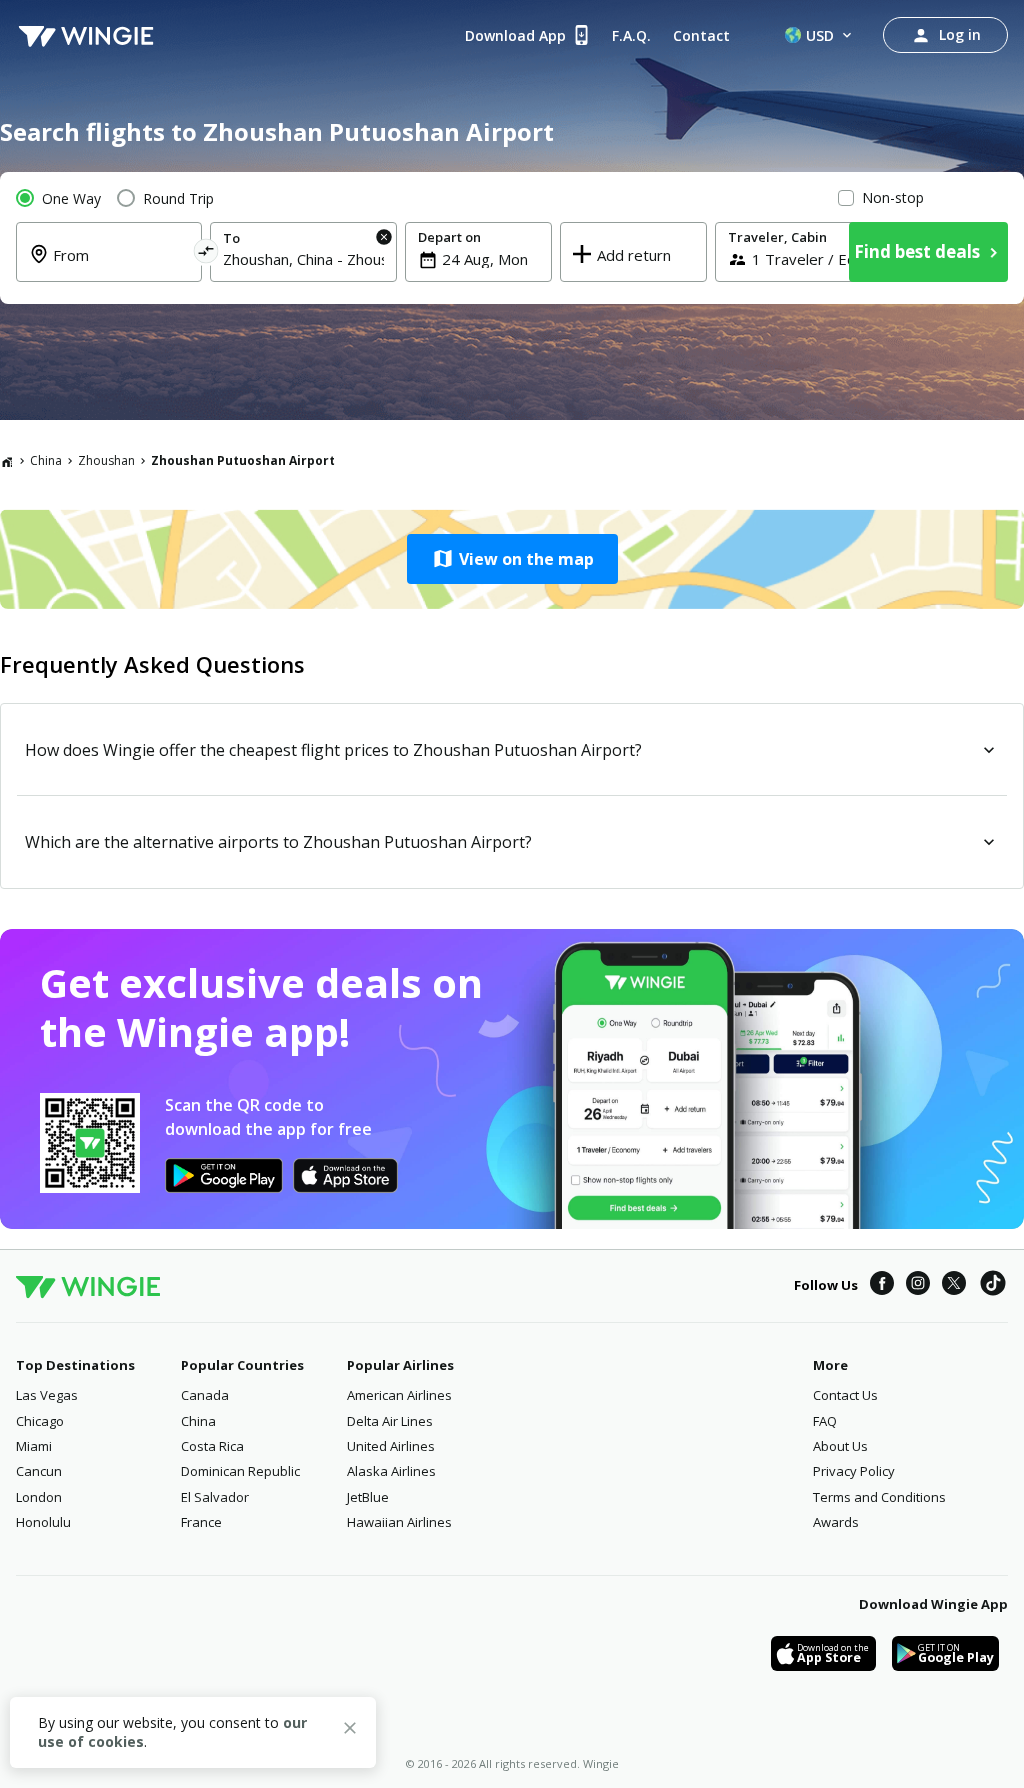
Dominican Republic (240, 1471)
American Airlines (399, 1395)
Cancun (39, 1471)
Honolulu (43, 1522)
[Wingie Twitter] (954, 1286)
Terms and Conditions (879, 1497)
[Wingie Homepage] (86, 35)
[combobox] (121, 267)
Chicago (40, 1421)
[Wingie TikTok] (993, 1286)
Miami (34, 1446)
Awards (836, 1522)
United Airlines (391, 1446)
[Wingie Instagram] (918, 1286)
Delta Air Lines (390, 1421)
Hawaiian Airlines (399, 1522)
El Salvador (215, 1497)
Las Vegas (47, 1395)
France (201, 1522)
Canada (205, 1395)
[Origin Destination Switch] (206, 254)
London (39, 1497)
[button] (512, 559)
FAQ (825, 1421)
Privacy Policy (854, 1471)
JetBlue (368, 1497)
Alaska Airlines (391, 1471)
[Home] (7, 461)
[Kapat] (350, 1731)
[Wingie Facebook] (882, 1286)
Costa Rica (212, 1446)
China (46, 460)
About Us (840, 1446)
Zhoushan (106, 460)
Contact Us (845, 1395)
